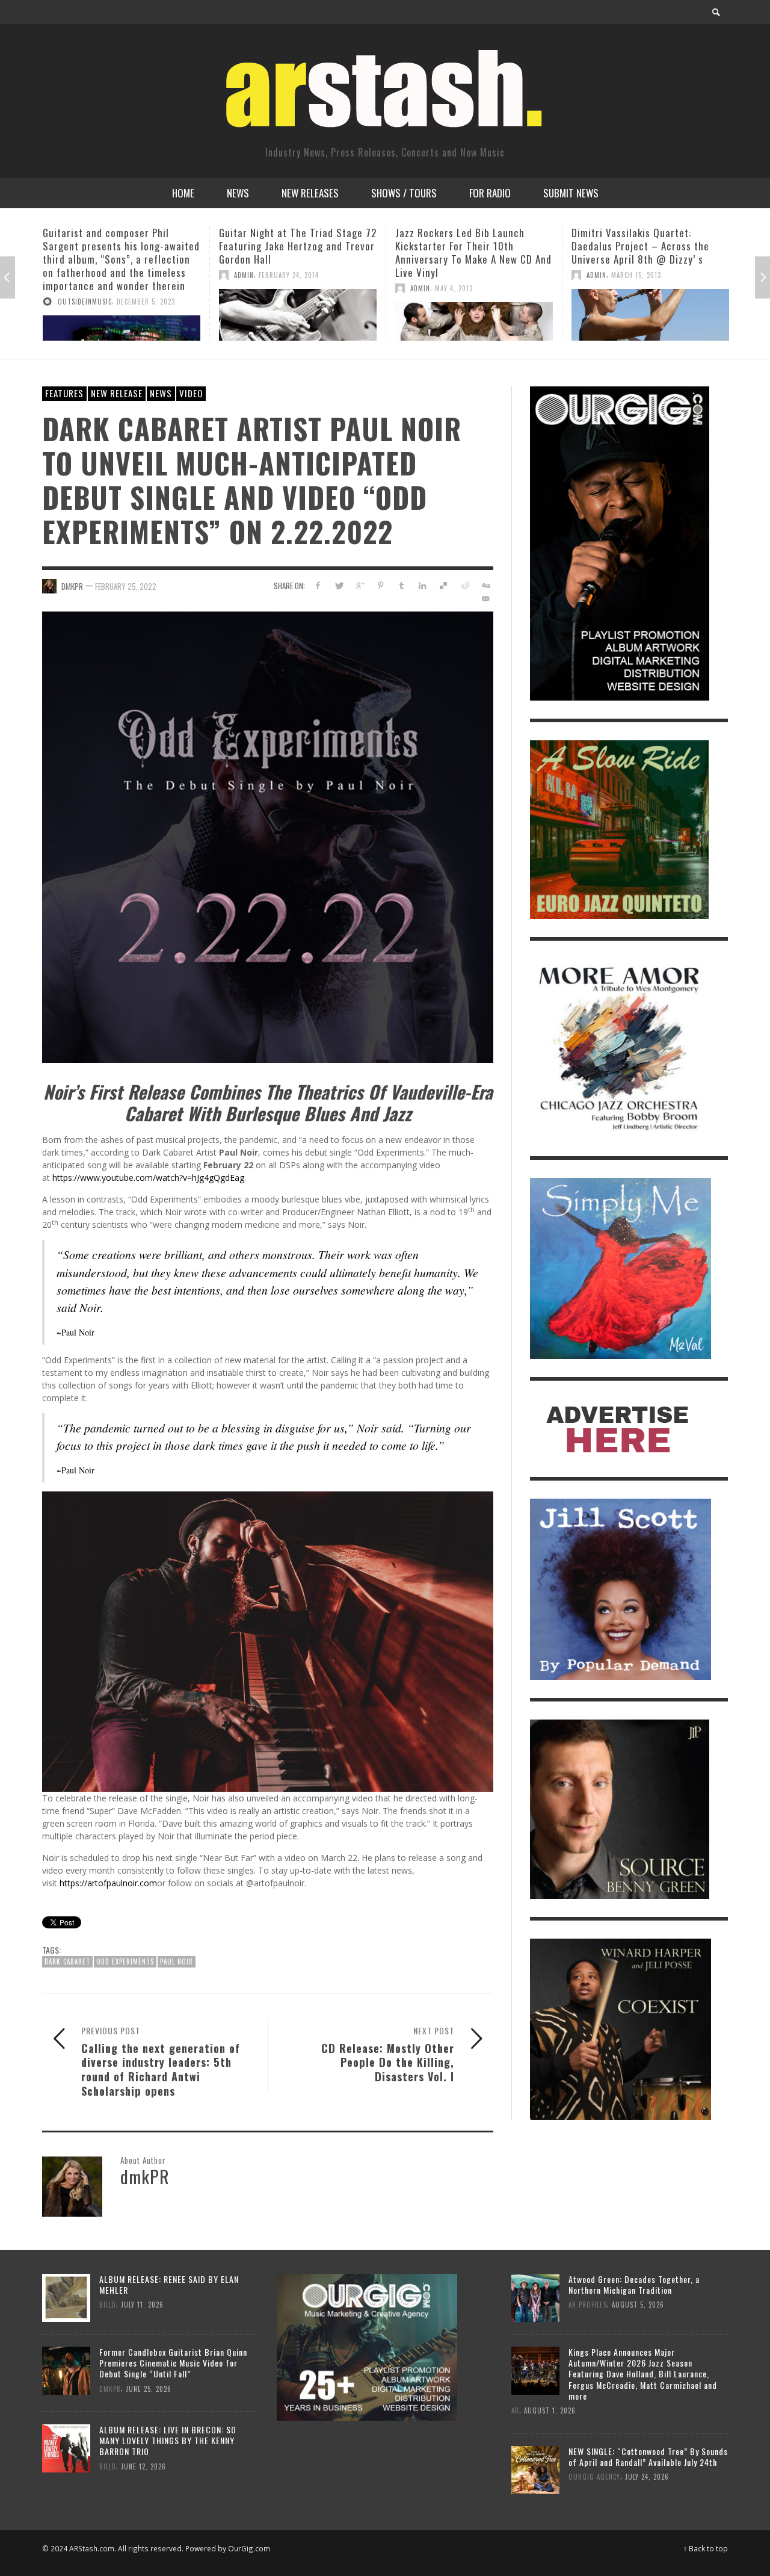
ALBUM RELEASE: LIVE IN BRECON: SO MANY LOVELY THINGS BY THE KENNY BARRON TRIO (168, 2440)
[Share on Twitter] (339, 585)
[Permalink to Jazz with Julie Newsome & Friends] (650, 302)
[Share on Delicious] (444, 585)
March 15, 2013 (460, 275)
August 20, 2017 (669, 249)
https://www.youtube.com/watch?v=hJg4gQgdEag (148, 1178)
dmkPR (72, 586)
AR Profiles (588, 2305)
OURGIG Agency (594, 2477)
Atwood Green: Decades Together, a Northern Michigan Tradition (634, 2284)
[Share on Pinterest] (380, 585)
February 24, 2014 (112, 275)
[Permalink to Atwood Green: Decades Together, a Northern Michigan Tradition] (535, 2297)
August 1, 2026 (550, 2410)
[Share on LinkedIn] (423, 585)
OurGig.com (249, 2548)
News (161, 393)
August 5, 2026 (638, 2305)
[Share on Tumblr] (402, 585)
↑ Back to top (706, 2548)
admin (68, 275)
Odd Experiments (125, 1961)
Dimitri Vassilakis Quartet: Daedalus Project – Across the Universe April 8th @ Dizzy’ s (464, 246)
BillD (108, 2305)
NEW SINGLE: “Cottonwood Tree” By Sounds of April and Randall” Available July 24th (648, 2457)
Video (191, 393)
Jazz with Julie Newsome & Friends (649, 233)
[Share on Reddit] (464, 585)
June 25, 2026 (149, 2389)
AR (515, 2410)
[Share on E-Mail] (485, 599)
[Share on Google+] (360, 585)
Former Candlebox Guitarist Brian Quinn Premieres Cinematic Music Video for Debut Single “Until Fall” (173, 2363)
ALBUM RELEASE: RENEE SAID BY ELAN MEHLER (169, 2284)
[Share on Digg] (485, 585)
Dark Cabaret (67, 1961)
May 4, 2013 (278, 288)
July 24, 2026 (647, 2477)
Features (64, 393)
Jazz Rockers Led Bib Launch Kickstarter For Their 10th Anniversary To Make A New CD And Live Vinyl (297, 252)
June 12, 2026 (143, 2466)
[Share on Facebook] (318, 585)
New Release (117, 393)
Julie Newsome (611, 249)
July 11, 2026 (142, 2305)
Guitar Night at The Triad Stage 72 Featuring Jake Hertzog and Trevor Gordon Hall (122, 246)
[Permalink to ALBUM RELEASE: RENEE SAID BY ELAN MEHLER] (66, 2297)
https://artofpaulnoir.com (108, 1883)
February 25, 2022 (126, 586)
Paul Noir (177, 1961)
